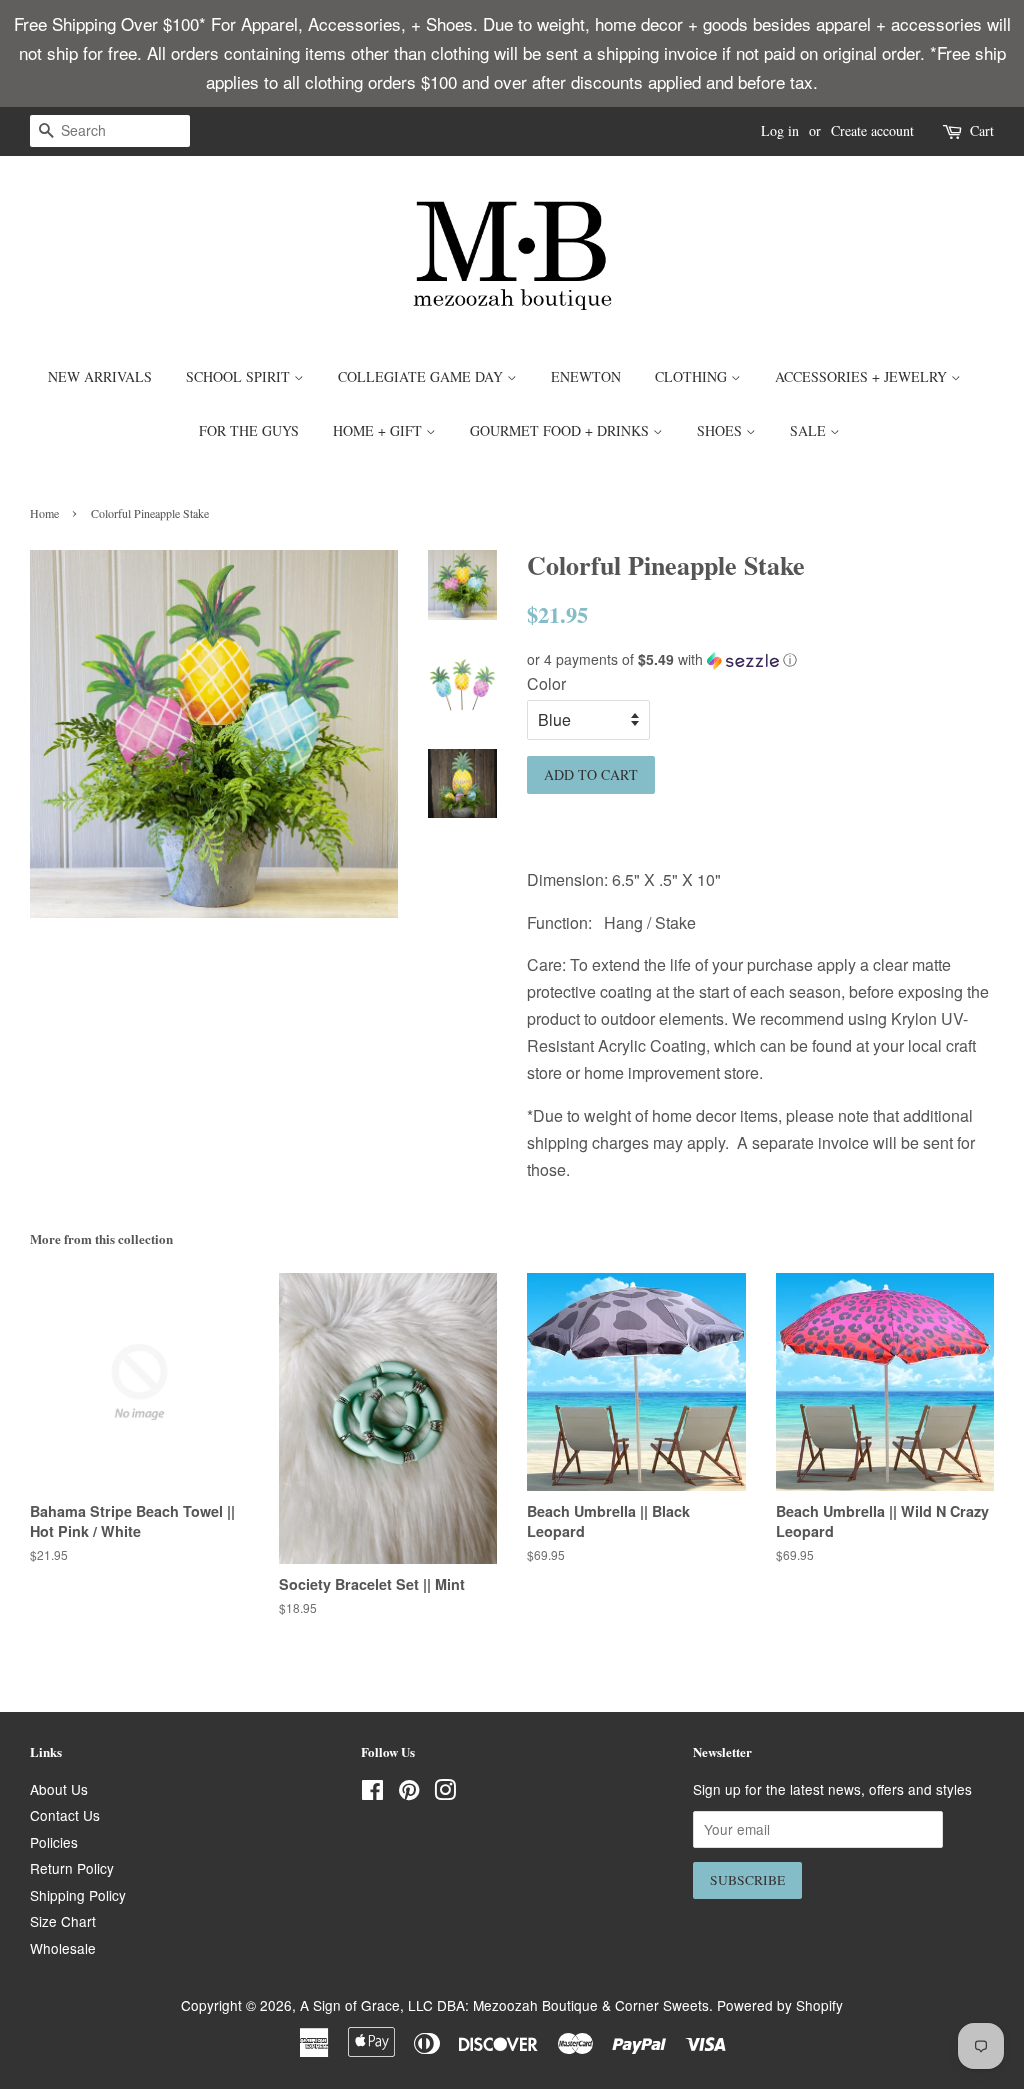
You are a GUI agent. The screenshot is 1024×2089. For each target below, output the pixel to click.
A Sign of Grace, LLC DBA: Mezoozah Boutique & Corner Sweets (504, 2005)
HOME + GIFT (379, 430)
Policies (54, 1842)
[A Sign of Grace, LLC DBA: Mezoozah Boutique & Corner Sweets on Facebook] (372, 1793)
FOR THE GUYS (249, 430)
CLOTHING (693, 376)
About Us (59, 1789)
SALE (810, 430)
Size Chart (63, 1921)
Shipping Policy (78, 1895)
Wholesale (63, 1948)
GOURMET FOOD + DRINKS (561, 430)
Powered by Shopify (780, 2005)
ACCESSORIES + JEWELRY (863, 376)
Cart (982, 130)
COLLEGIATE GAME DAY (422, 376)
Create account (872, 130)
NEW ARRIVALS (100, 376)
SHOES (721, 430)
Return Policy (72, 1868)
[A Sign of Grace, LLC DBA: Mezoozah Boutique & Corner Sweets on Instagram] (445, 1793)
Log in (780, 130)
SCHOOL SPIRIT (240, 376)
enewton (586, 376)
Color (546, 683)
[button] (760, 659)
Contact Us (65, 1815)
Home (44, 513)
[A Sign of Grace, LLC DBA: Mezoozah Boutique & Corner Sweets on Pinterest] (409, 1793)
